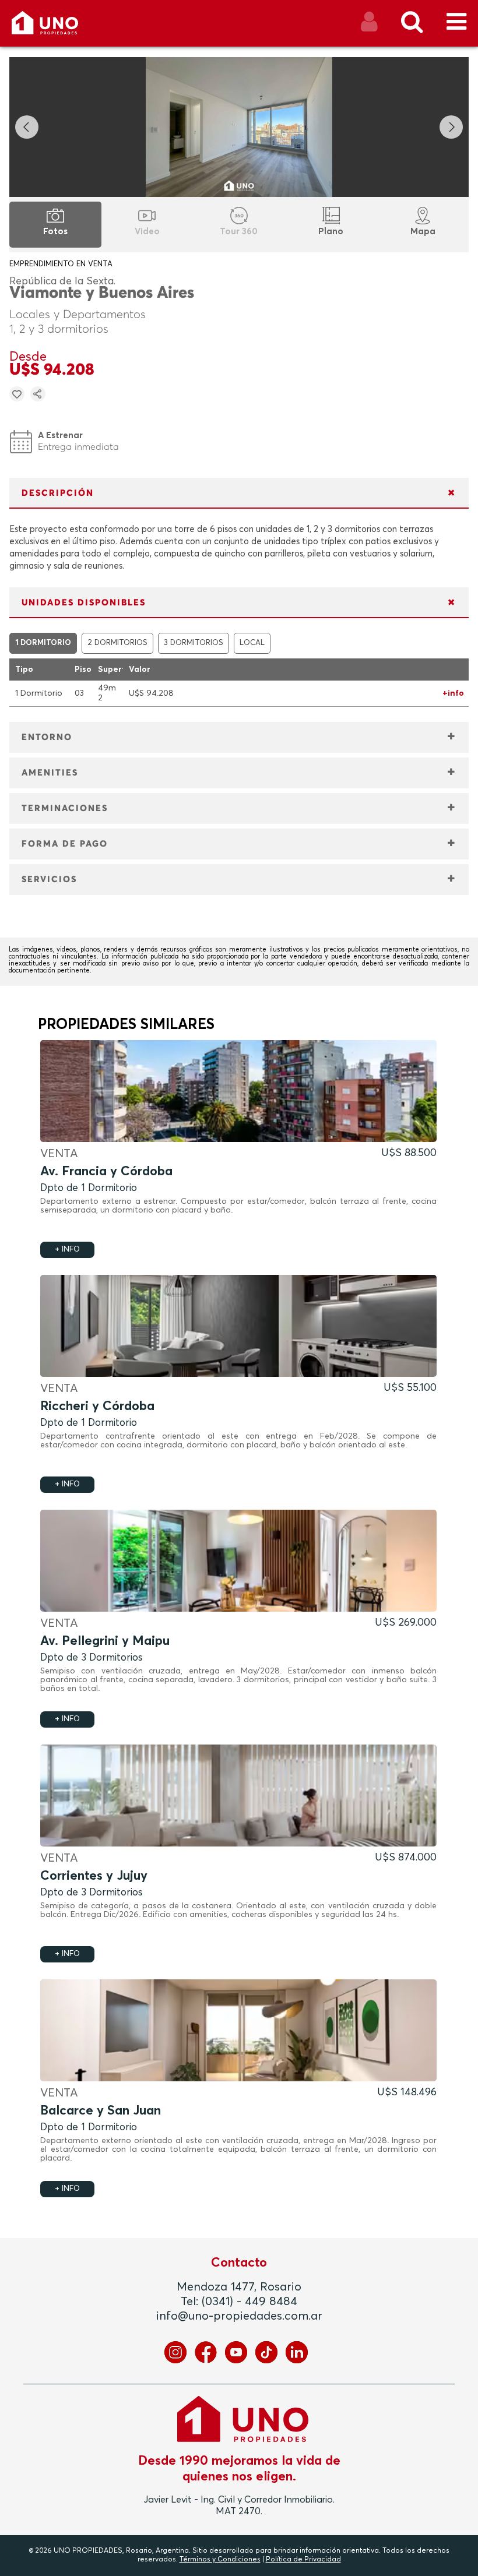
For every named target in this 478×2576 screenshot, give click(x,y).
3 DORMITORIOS (194, 643)
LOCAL (252, 643)
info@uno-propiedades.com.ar (239, 2316)
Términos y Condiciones (220, 2560)
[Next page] (451, 127)
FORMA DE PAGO (65, 844)
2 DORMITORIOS (117, 643)
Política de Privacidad (303, 2560)
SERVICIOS (49, 880)
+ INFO (67, 1250)
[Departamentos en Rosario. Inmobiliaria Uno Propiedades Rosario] (57, 27)
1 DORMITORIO (43, 643)
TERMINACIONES (65, 808)
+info (453, 693)
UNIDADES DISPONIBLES (84, 603)
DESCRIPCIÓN (58, 493)
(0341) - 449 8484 (249, 2302)
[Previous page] (27, 127)
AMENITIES (50, 773)
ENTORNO (47, 737)
